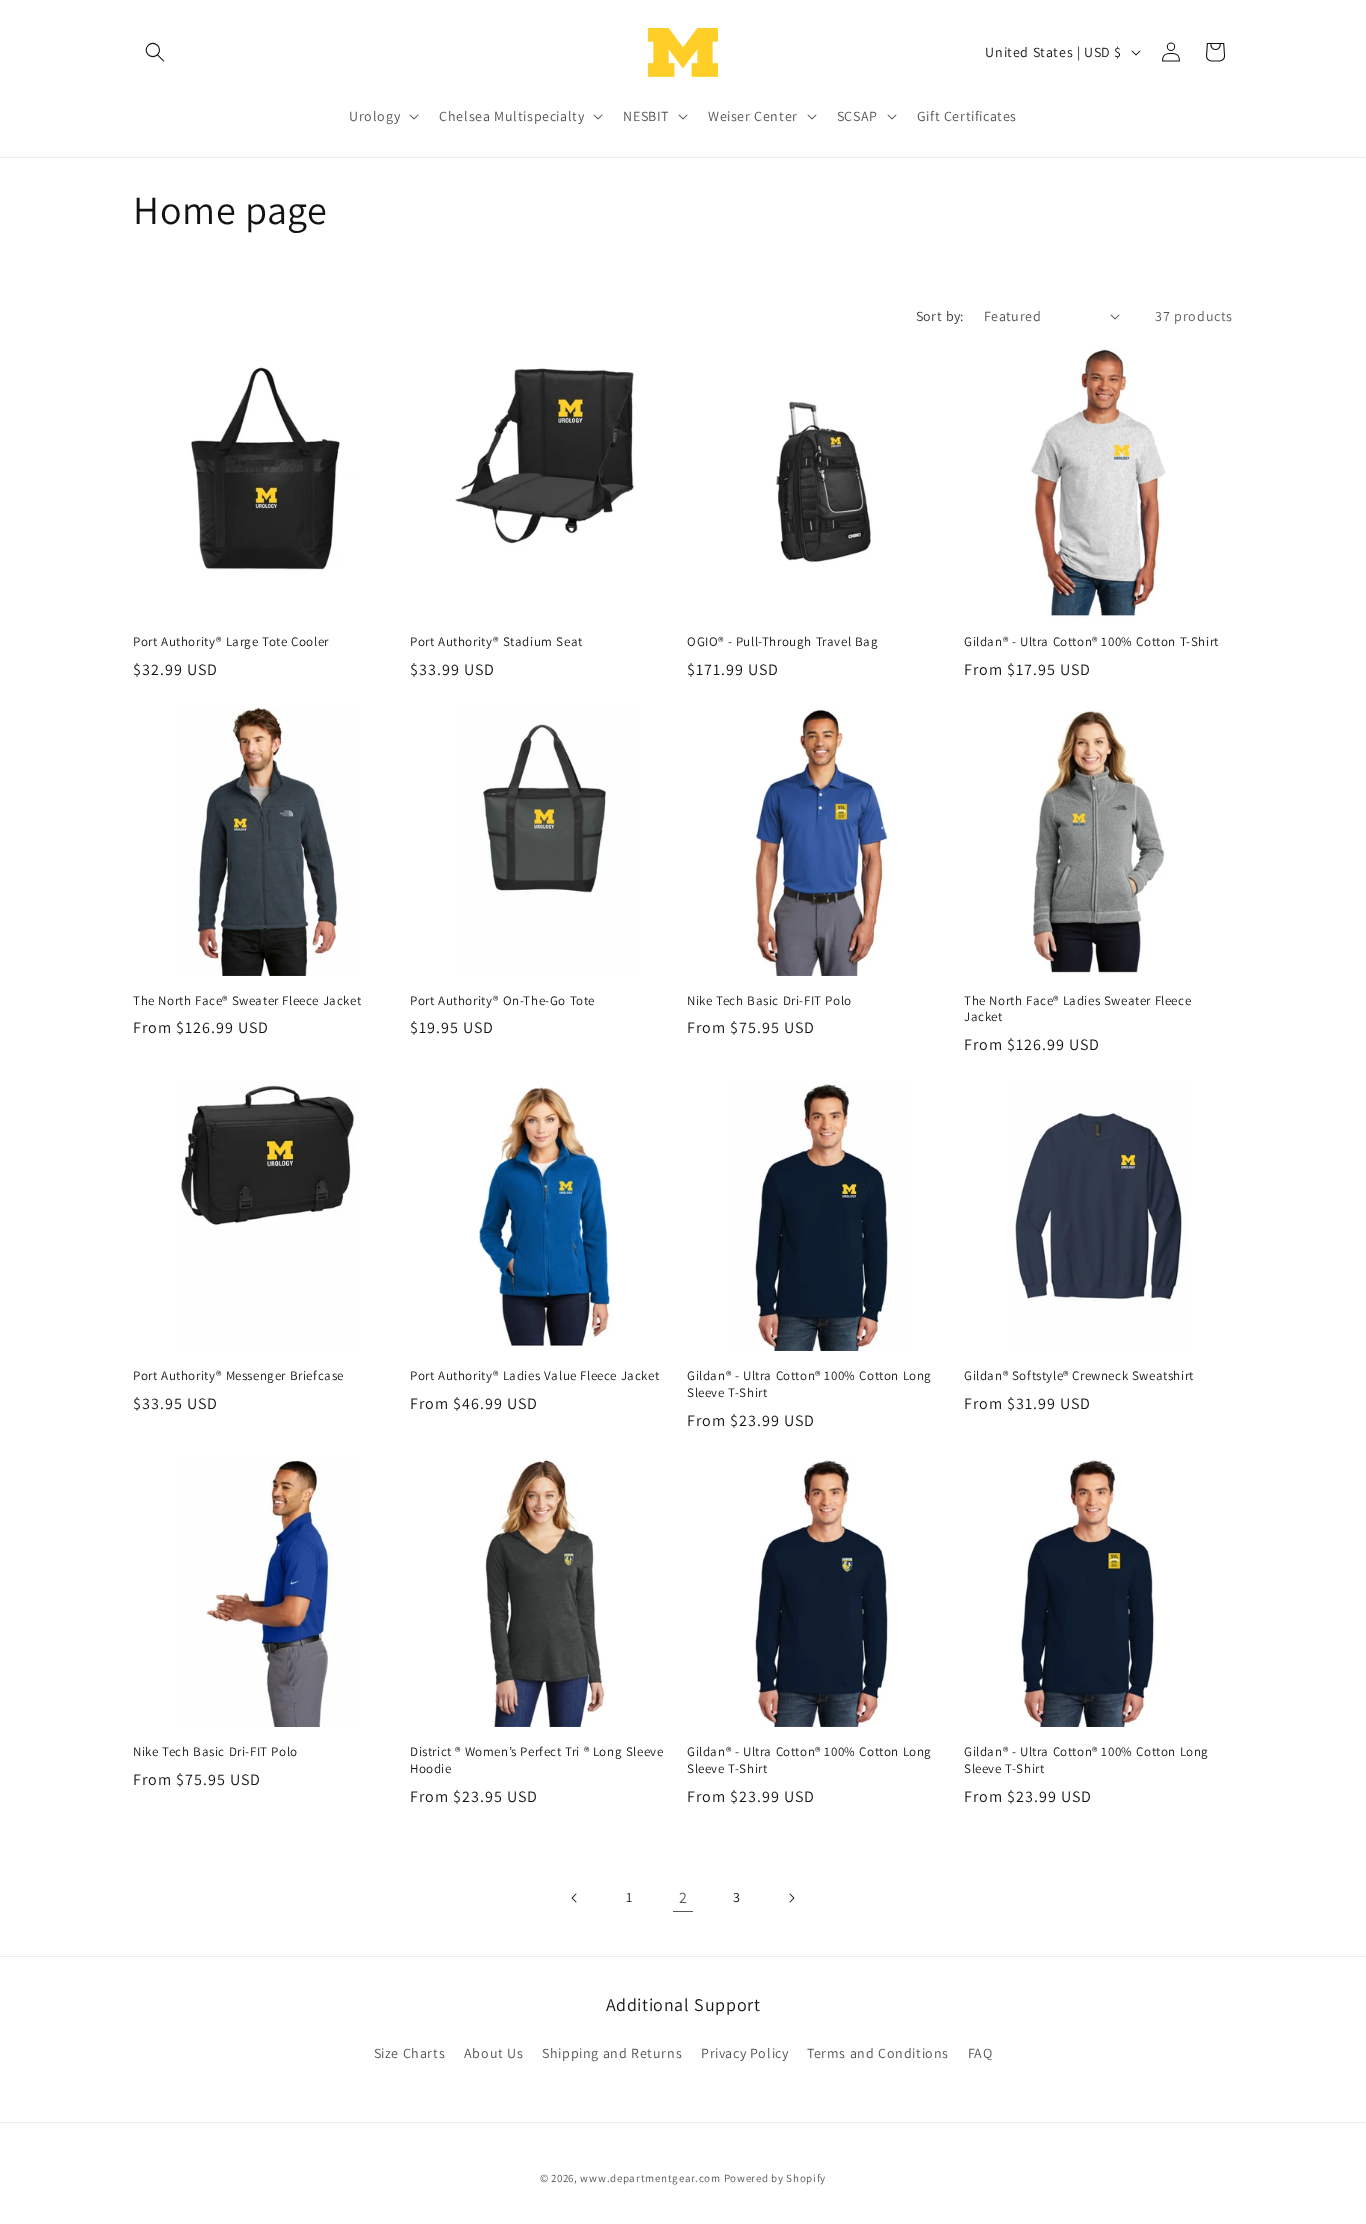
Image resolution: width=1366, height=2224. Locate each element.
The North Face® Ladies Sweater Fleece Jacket (1077, 1009)
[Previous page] (575, 1898)
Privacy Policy (744, 2053)
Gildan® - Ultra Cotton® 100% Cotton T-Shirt (1091, 642)
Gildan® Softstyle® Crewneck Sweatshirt (1079, 1376)
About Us (494, 2053)
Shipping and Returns (612, 2053)
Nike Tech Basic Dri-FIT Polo (769, 1001)
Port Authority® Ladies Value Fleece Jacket (534, 1376)
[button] (155, 52)
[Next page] (791, 1898)
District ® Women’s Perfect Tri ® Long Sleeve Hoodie (536, 1760)
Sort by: (940, 316)
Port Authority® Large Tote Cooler (231, 642)
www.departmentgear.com (650, 2178)
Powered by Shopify (775, 2178)
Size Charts (410, 2053)
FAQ (980, 2053)
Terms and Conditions (878, 2053)
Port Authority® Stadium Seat (496, 642)
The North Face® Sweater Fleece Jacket (247, 1001)
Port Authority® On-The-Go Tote (502, 1001)
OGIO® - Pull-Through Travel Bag (783, 642)
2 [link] (683, 1897)
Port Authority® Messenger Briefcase (238, 1376)
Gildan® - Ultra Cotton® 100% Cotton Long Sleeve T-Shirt (809, 1384)
